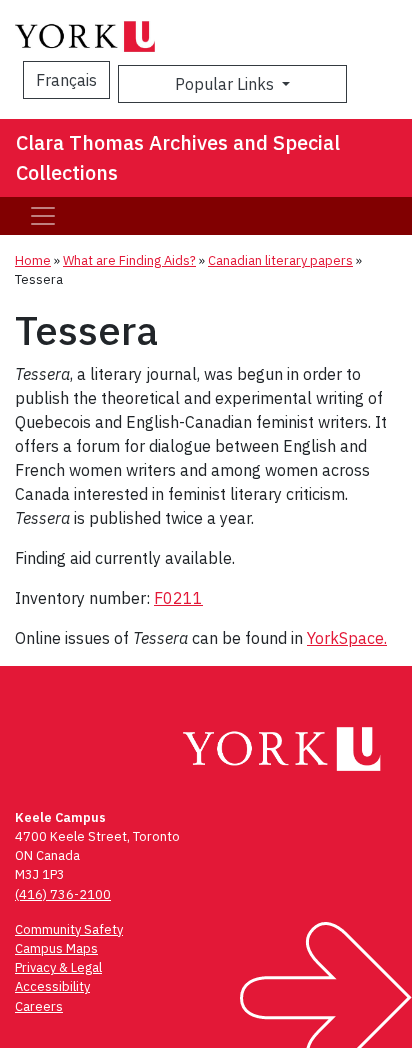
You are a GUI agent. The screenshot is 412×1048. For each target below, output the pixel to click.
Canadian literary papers (280, 260)
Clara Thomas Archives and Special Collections (178, 157)
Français (66, 80)
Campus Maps (56, 948)
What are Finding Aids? (129, 260)
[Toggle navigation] (43, 216)
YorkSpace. (347, 638)
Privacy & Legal (58, 967)
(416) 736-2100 (63, 894)
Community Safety (69, 929)
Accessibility (52, 986)
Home (33, 260)
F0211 (178, 598)
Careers (39, 1006)
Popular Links (226, 84)
